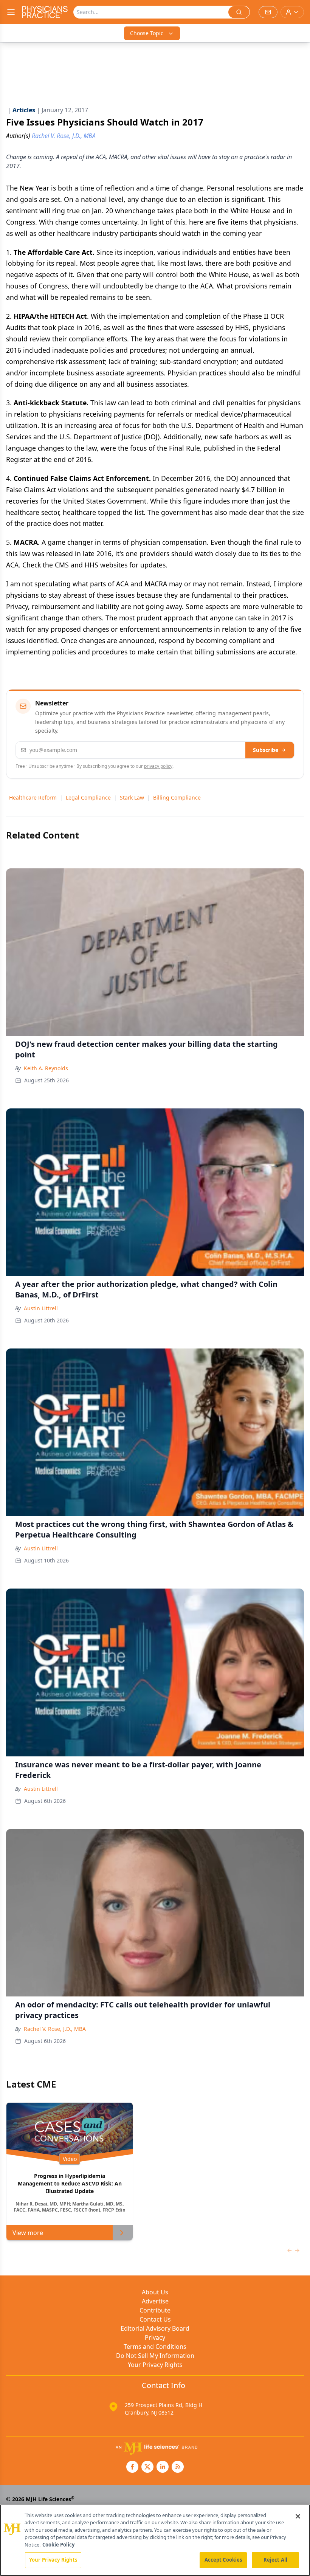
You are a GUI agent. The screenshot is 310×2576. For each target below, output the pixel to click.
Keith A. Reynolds (46, 1068)
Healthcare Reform (33, 797)
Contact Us (155, 2319)
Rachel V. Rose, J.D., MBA (55, 2029)
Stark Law (132, 797)
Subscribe (266, 750)
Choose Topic (147, 33)
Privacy (155, 2337)
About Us (155, 2292)
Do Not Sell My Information (155, 2356)
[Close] (298, 2516)
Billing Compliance (177, 797)
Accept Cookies (223, 2560)
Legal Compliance (88, 797)
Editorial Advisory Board (155, 2328)
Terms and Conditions (155, 2347)
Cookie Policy (58, 2545)
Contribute (155, 2310)
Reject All (275, 2560)
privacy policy (158, 766)
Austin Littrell (41, 1308)
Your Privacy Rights (155, 2365)
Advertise (155, 2301)
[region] (155, 2540)
